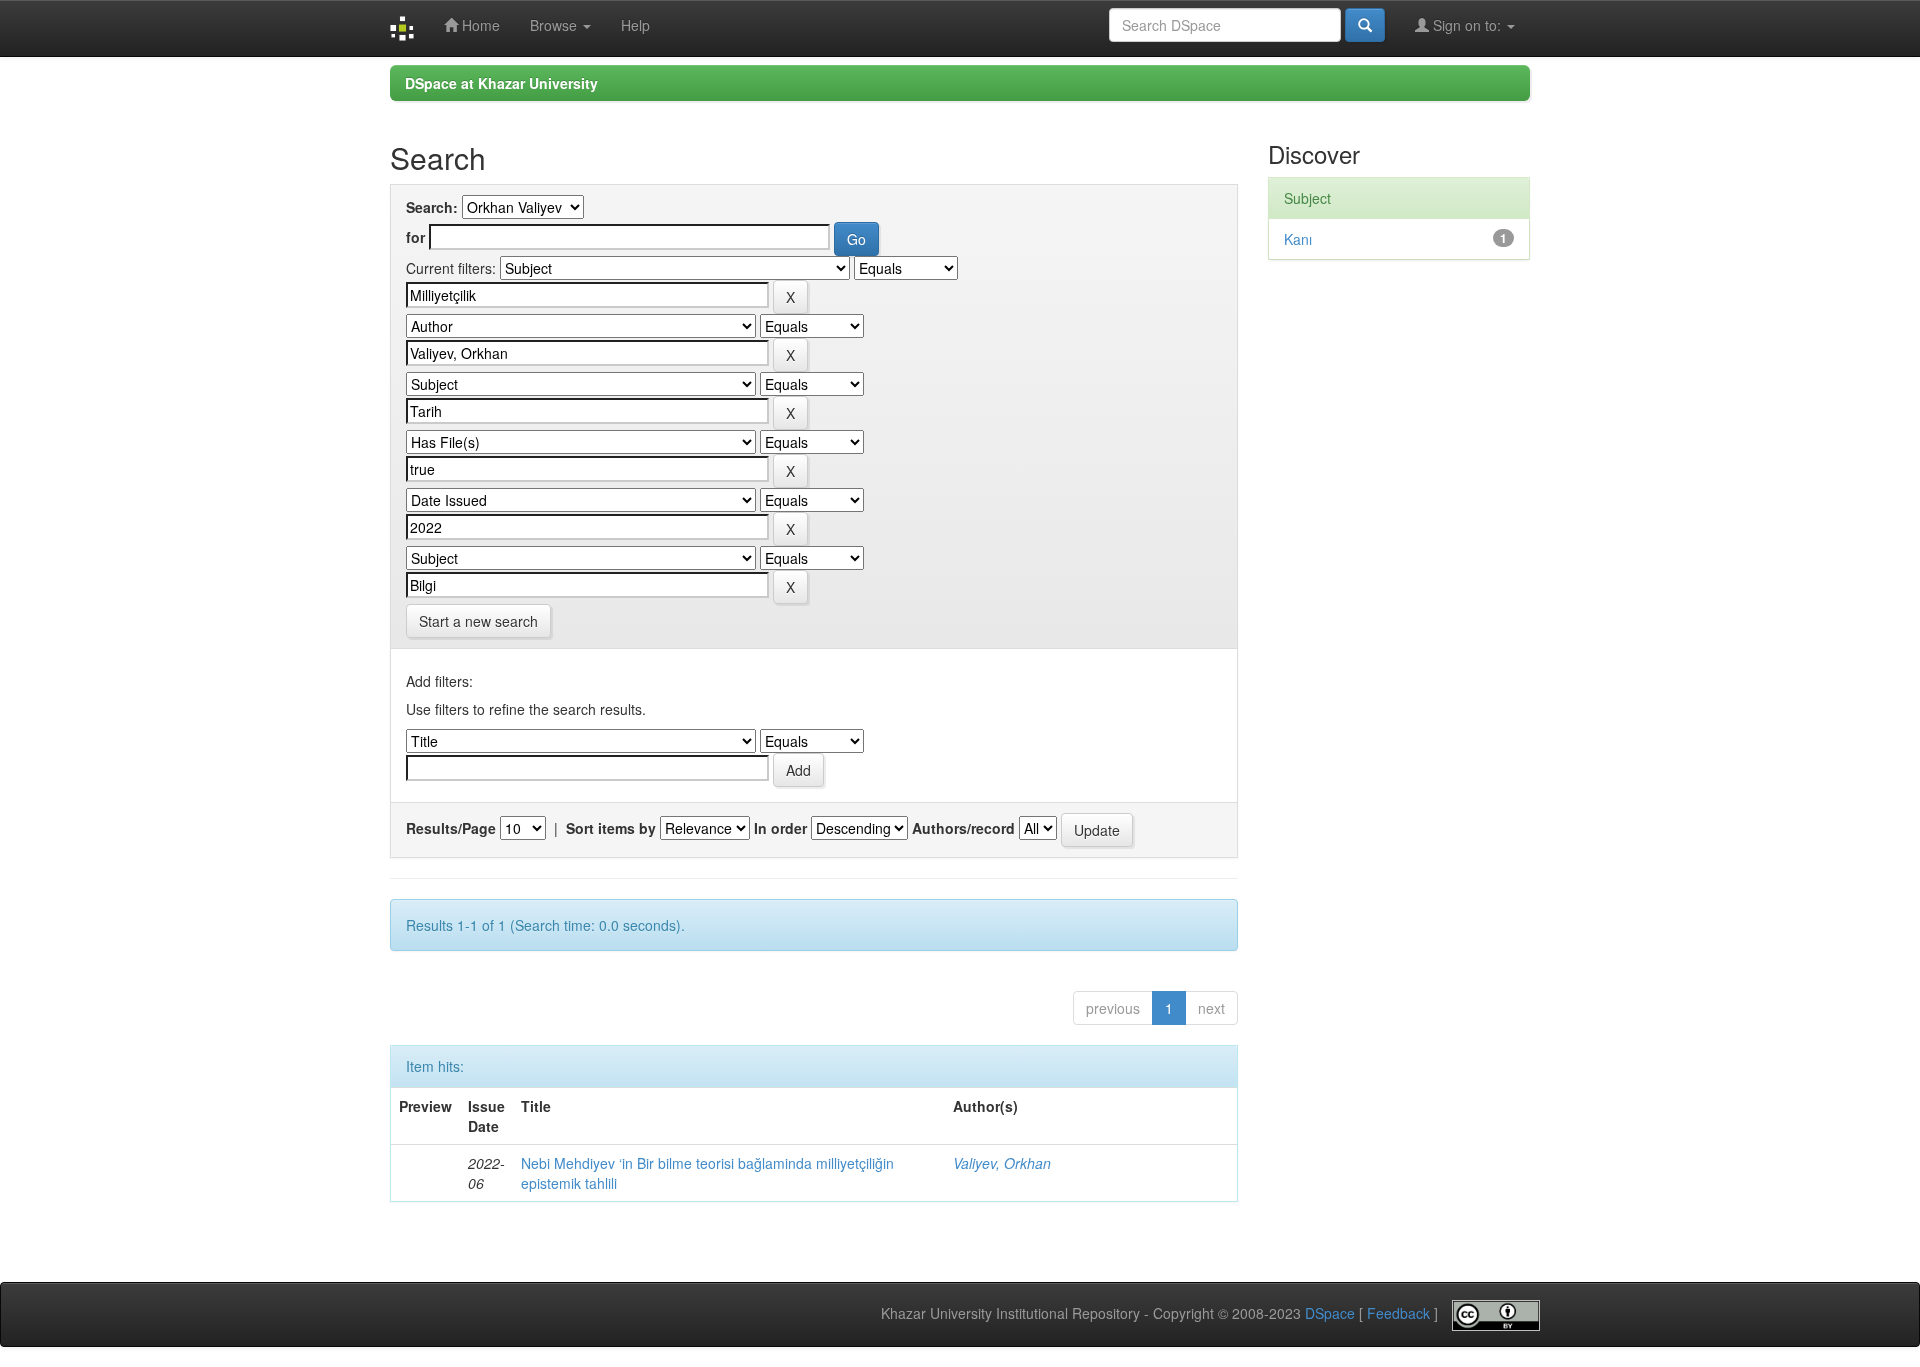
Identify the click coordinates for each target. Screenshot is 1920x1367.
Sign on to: (1467, 25)
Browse (555, 25)
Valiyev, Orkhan (1002, 1163)
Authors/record (963, 828)
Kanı (1298, 239)
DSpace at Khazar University (501, 83)
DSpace (1330, 1314)
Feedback (1398, 1314)
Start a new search (478, 621)
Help (635, 25)
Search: (432, 207)
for (415, 237)
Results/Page (451, 828)
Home (479, 25)
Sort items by (611, 828)
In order (780, 828)
